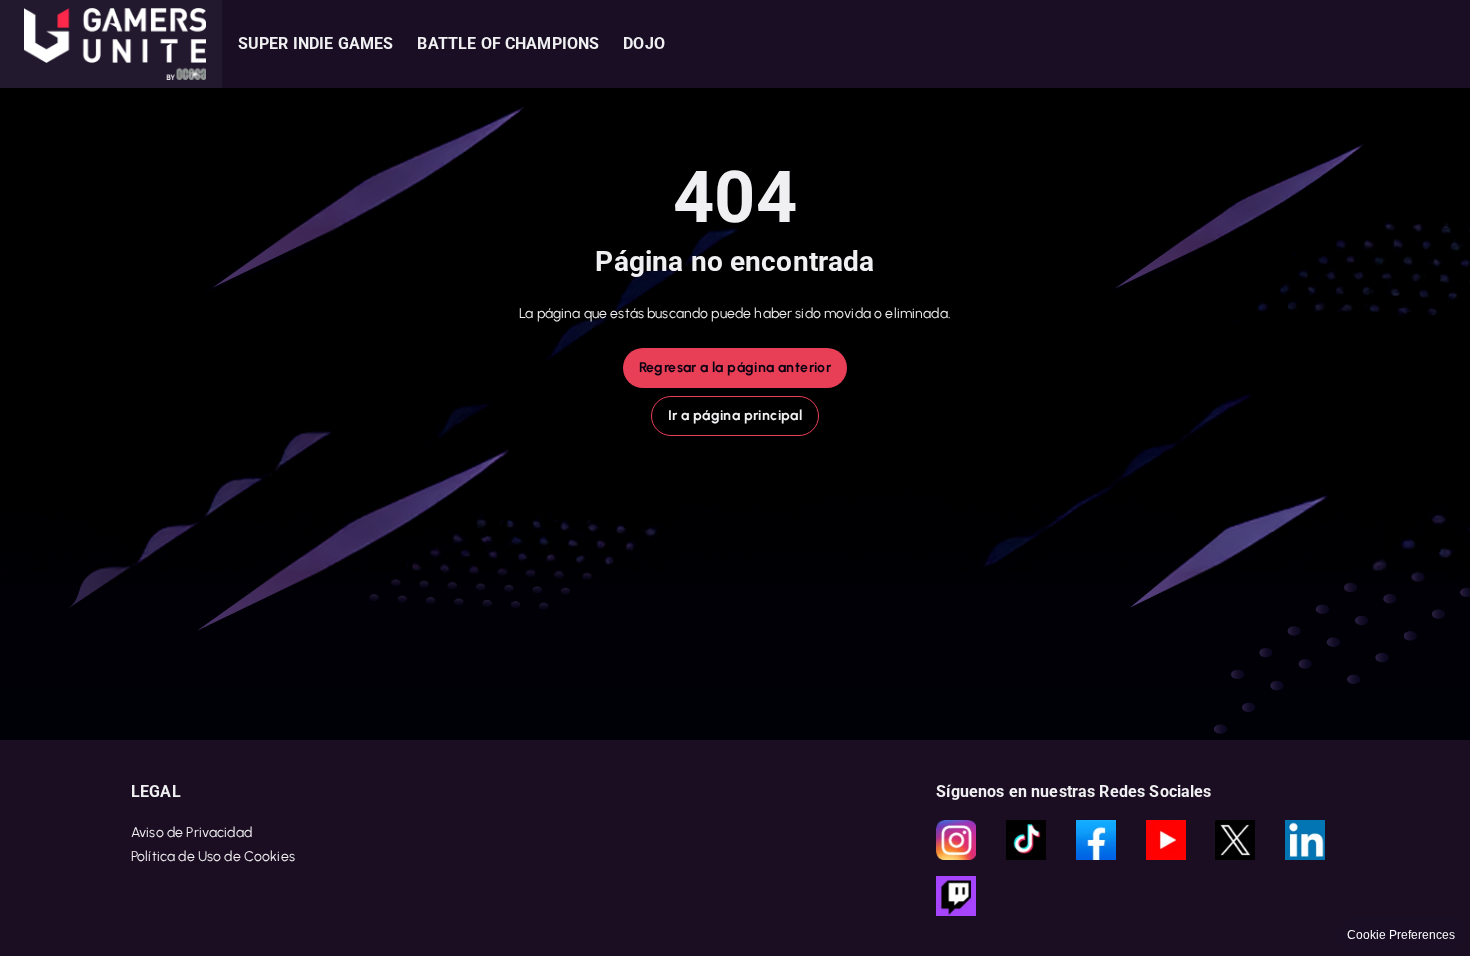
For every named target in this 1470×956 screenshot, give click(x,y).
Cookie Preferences (1401, 935)
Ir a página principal (735, 415)
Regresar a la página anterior (735, 367)
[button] (111, 44)
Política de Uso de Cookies (213, 856)
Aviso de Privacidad (191, 832)
